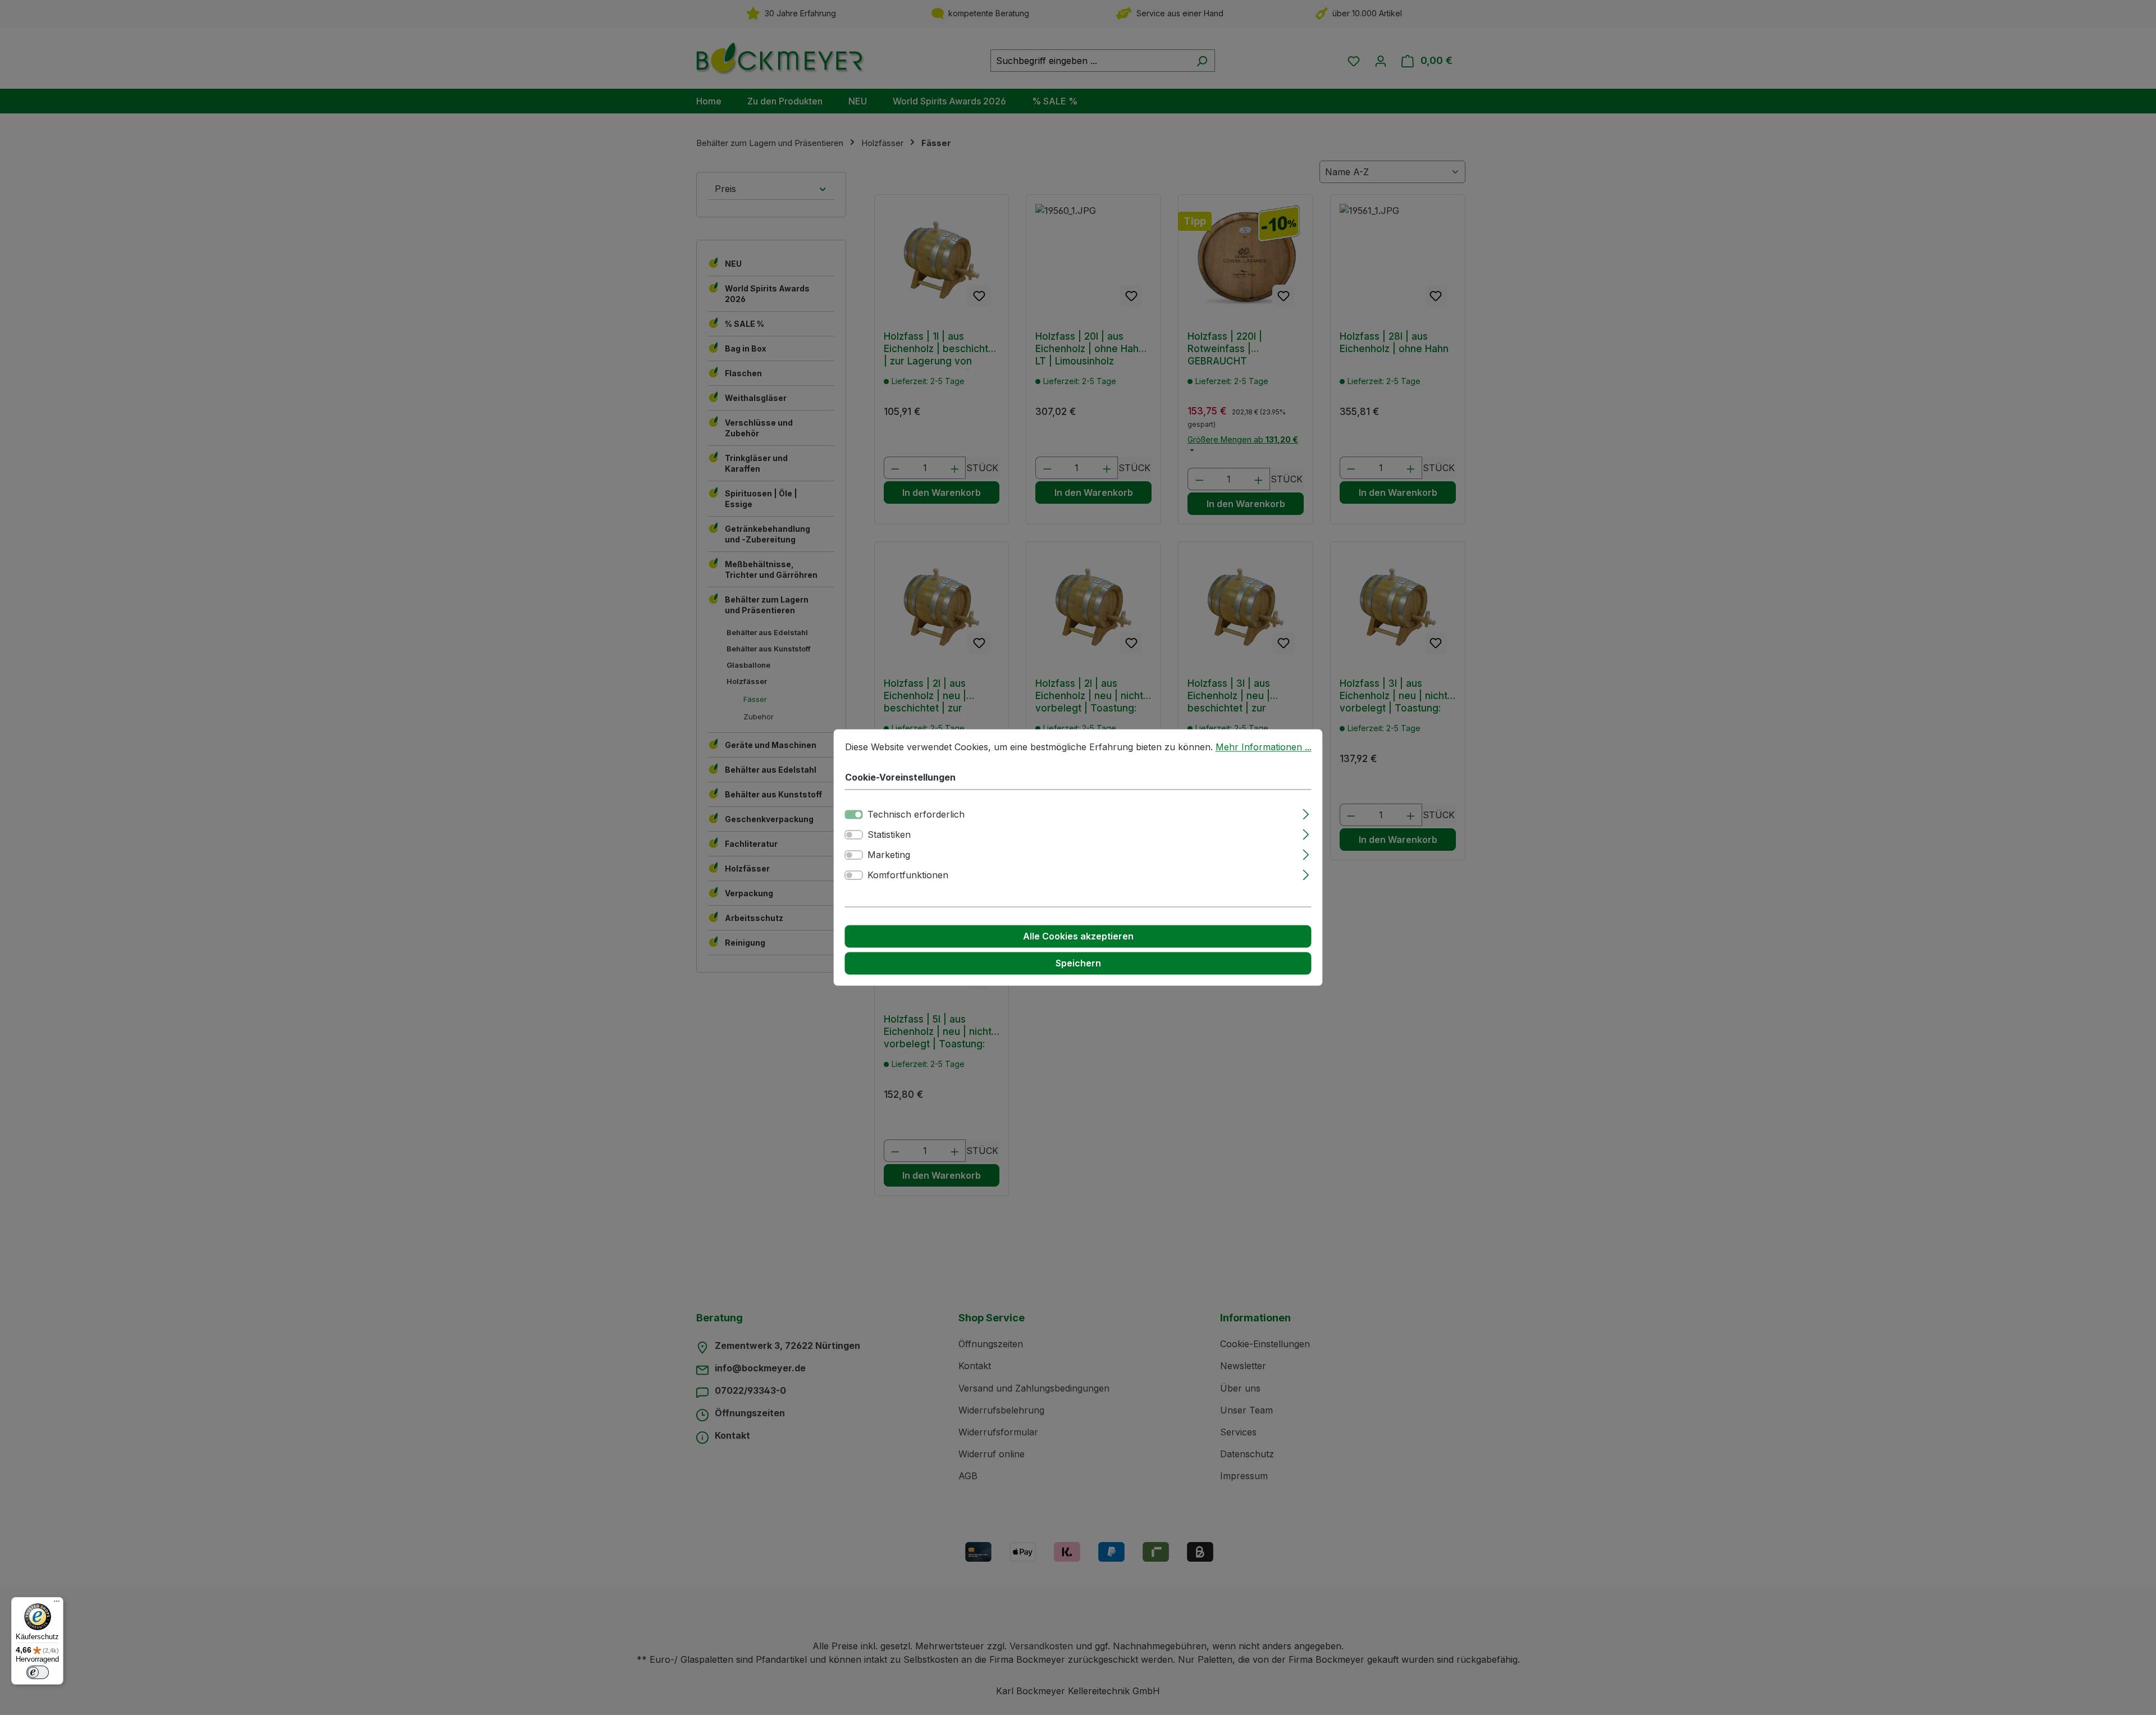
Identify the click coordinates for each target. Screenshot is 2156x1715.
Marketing (889, 855)
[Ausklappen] (1306, 813)
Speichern (1078, 964)
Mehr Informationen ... (1264, 747)
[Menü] (57, 1604)
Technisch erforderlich (916, 815)
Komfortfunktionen (908, 875)
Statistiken (889, 835)
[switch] (854, 835)
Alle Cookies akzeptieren (1078, 937)
